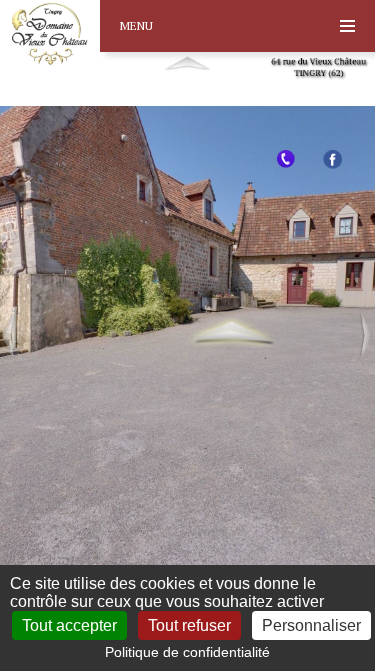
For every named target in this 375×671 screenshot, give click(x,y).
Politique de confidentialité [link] (187, 652)
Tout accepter (69, 625)
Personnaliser (311, 625)
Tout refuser (189, 625)
